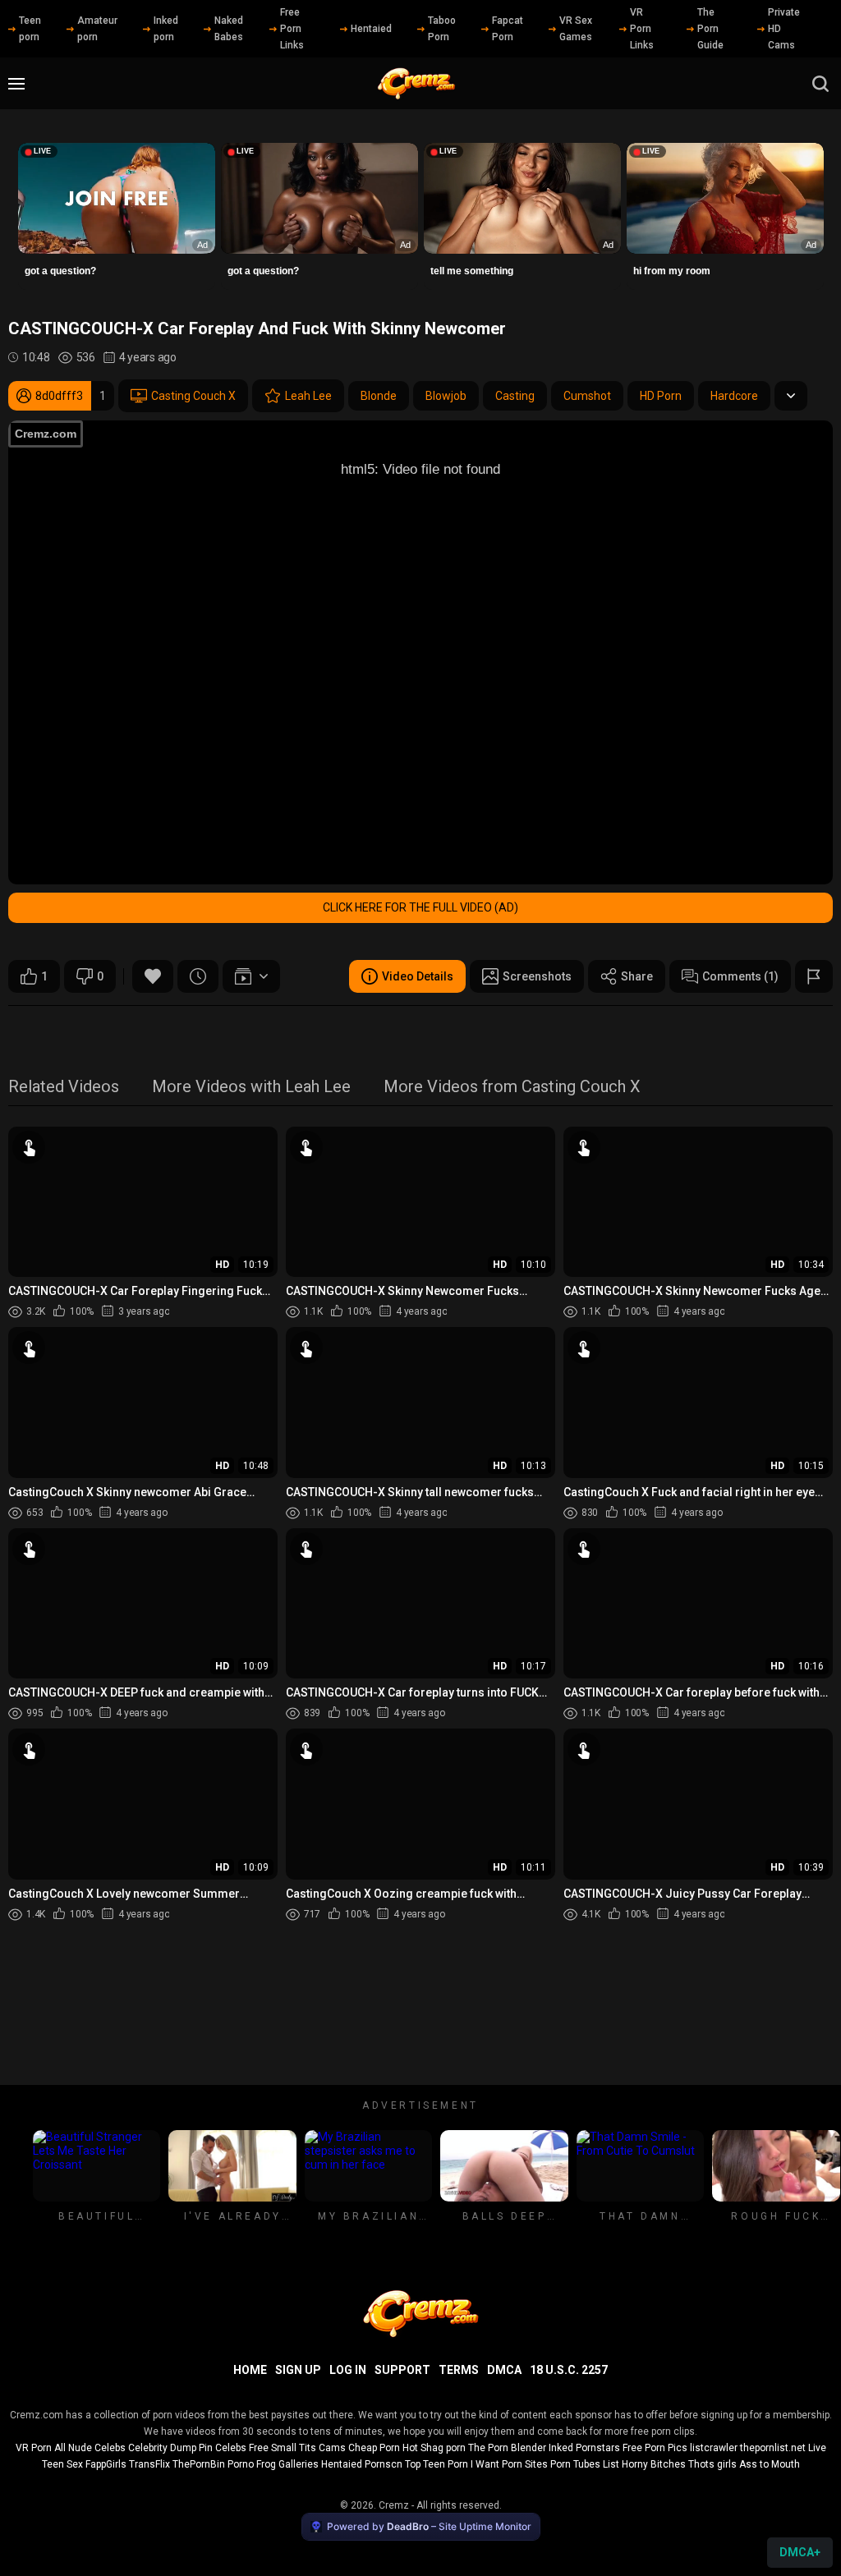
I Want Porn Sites (509, 2464)
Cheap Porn (374, 2448)
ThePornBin (199, 2464)
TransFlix (149, 2464)
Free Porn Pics (655, 2448)
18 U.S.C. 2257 (569, 2370)
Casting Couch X (193, 396)
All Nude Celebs (90, 2448)
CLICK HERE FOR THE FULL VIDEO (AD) (420, 907)
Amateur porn (97, 29)
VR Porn (34, 2448)
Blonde (379, 396)
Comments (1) (740, 976)
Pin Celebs (223, 2448)
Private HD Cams (784, 29)
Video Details (418, 976)
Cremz (394, 2505)
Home (250, 2370)
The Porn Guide (710, 29)
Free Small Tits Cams (297, 2448)
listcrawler (714, 2448)
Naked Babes (229, 29)
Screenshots (537, 976)
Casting (515, 396)
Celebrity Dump (162, 2448)
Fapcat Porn (508, 29)
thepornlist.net (773, 2448)
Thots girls (712, 2464)
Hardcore (734, 396)
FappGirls (106, 2464)
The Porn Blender (507, 2448)
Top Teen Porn (437, 2464)
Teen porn (30, 29)
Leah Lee (308, 396)
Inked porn (166, 29)
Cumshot (587, 396)
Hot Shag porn (434, 2448)
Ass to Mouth (770, 2464)
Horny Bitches (654, 2464)
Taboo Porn (442, 29)
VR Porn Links (642, 29)
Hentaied (371, 29)
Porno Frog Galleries (273, 2464)
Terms (459, 2370)
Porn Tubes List (585, 2464)
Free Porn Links (292, 29)
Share (637, 976)
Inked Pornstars (584, 2448)
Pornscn (384, 2464)
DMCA (504, 2370)
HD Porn (661, 396)
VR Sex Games (576, 29)
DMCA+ (800, 2552)
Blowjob (446, 396)
